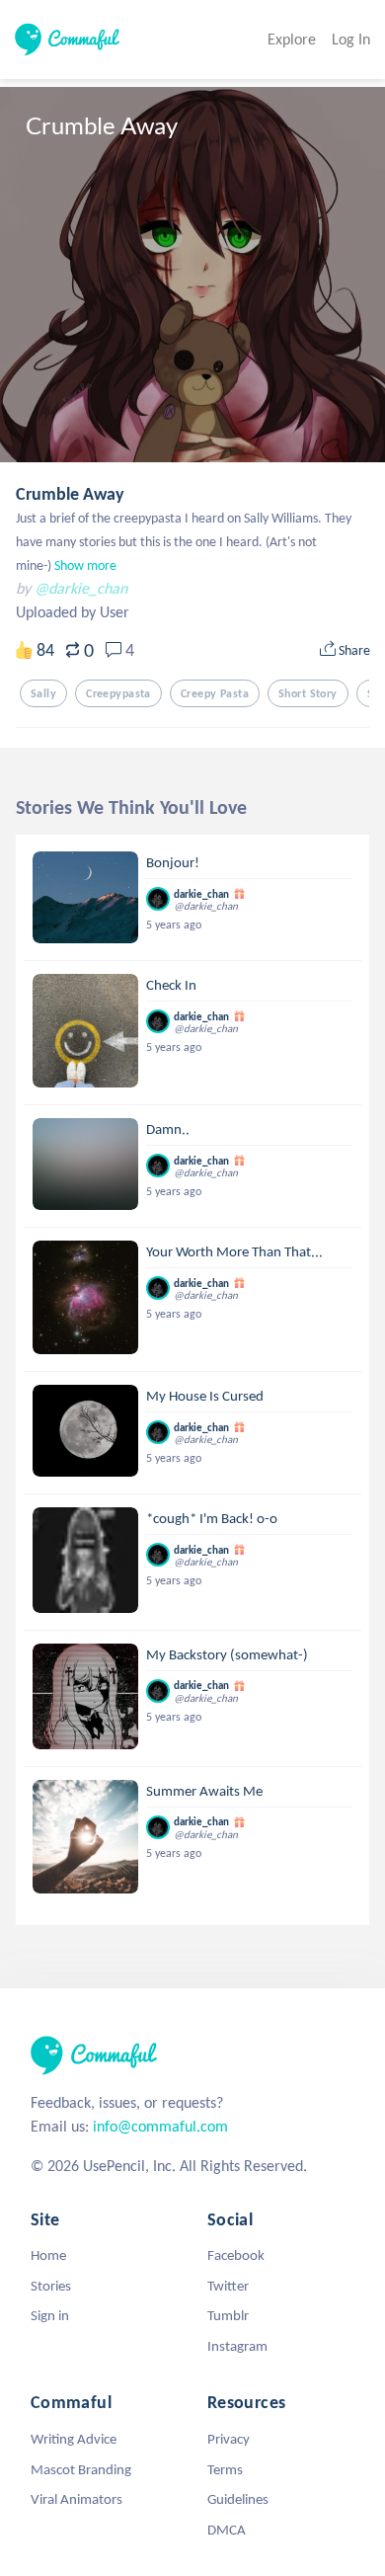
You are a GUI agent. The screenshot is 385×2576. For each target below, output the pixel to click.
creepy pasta (215, 693)
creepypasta (118, 693)
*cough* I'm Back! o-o (212, 1518)
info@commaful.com (160, 2126)
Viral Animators (77, 2499)
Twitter (228, 2286)
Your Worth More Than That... (234, 1251)
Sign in (50, 2315)
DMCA (227, 2530)
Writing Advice (74, 2439)
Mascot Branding (81, 2469)
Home (48, 2255)
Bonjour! (173, 862)
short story (308, 693)
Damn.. (168, 1129)
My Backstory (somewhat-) (227, 1654)
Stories (51, 2286)
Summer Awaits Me (204, 1791)
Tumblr (228, 2315)
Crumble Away (70, 494)
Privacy (229, 2439)
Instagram (237, 2346)
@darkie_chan (81, 588)
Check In (171, 985)
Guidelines (238, 2499)
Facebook (236, 2255)
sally (43, 693)
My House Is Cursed (205, 1396)
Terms (225, 2469)
